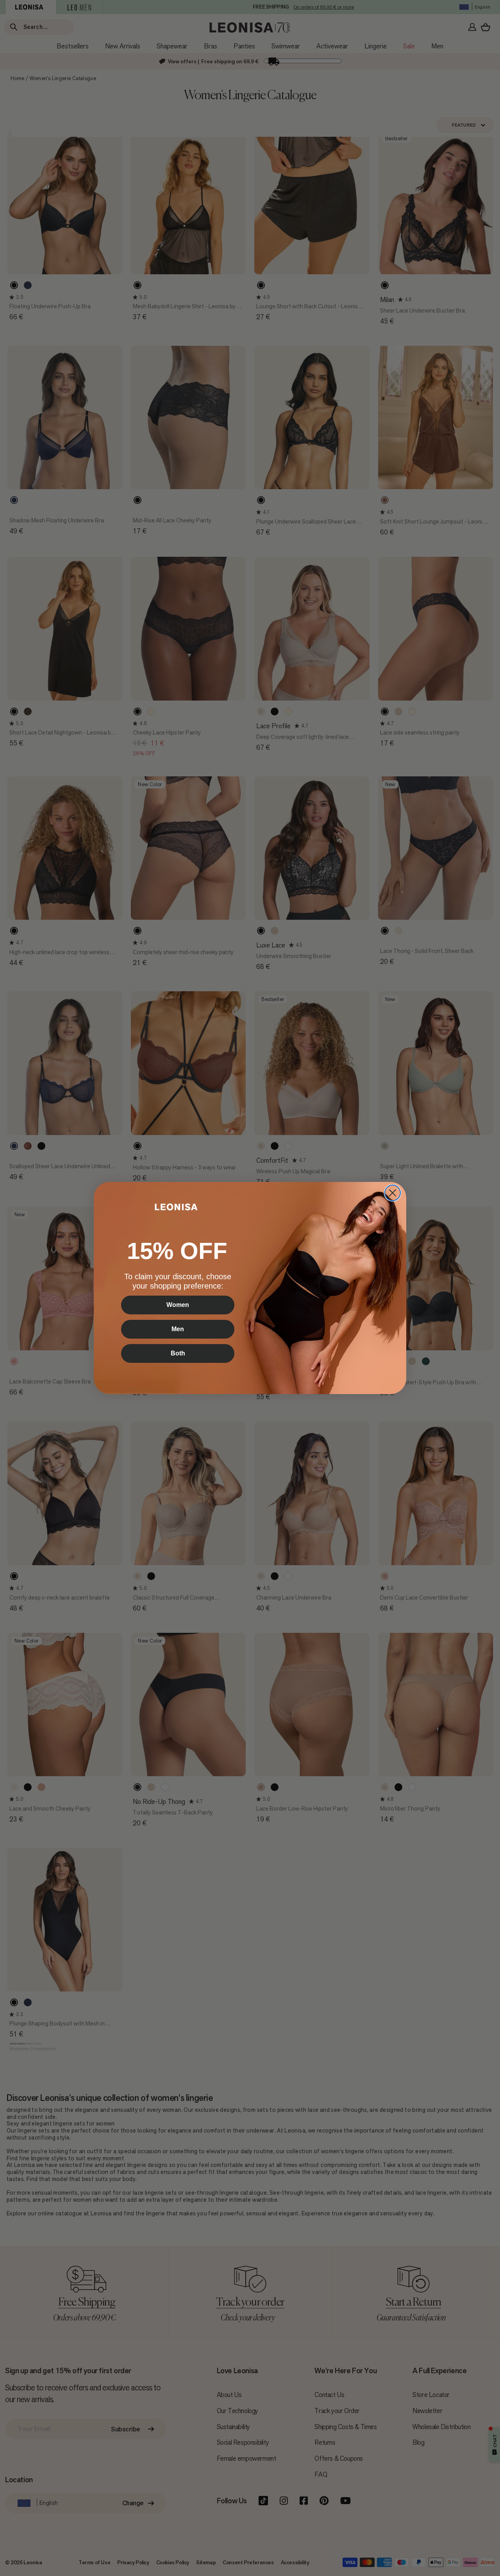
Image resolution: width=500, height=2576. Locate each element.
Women (178, 1305)
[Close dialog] (393, 1193)
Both (178, 1353)
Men (178, 1329)
